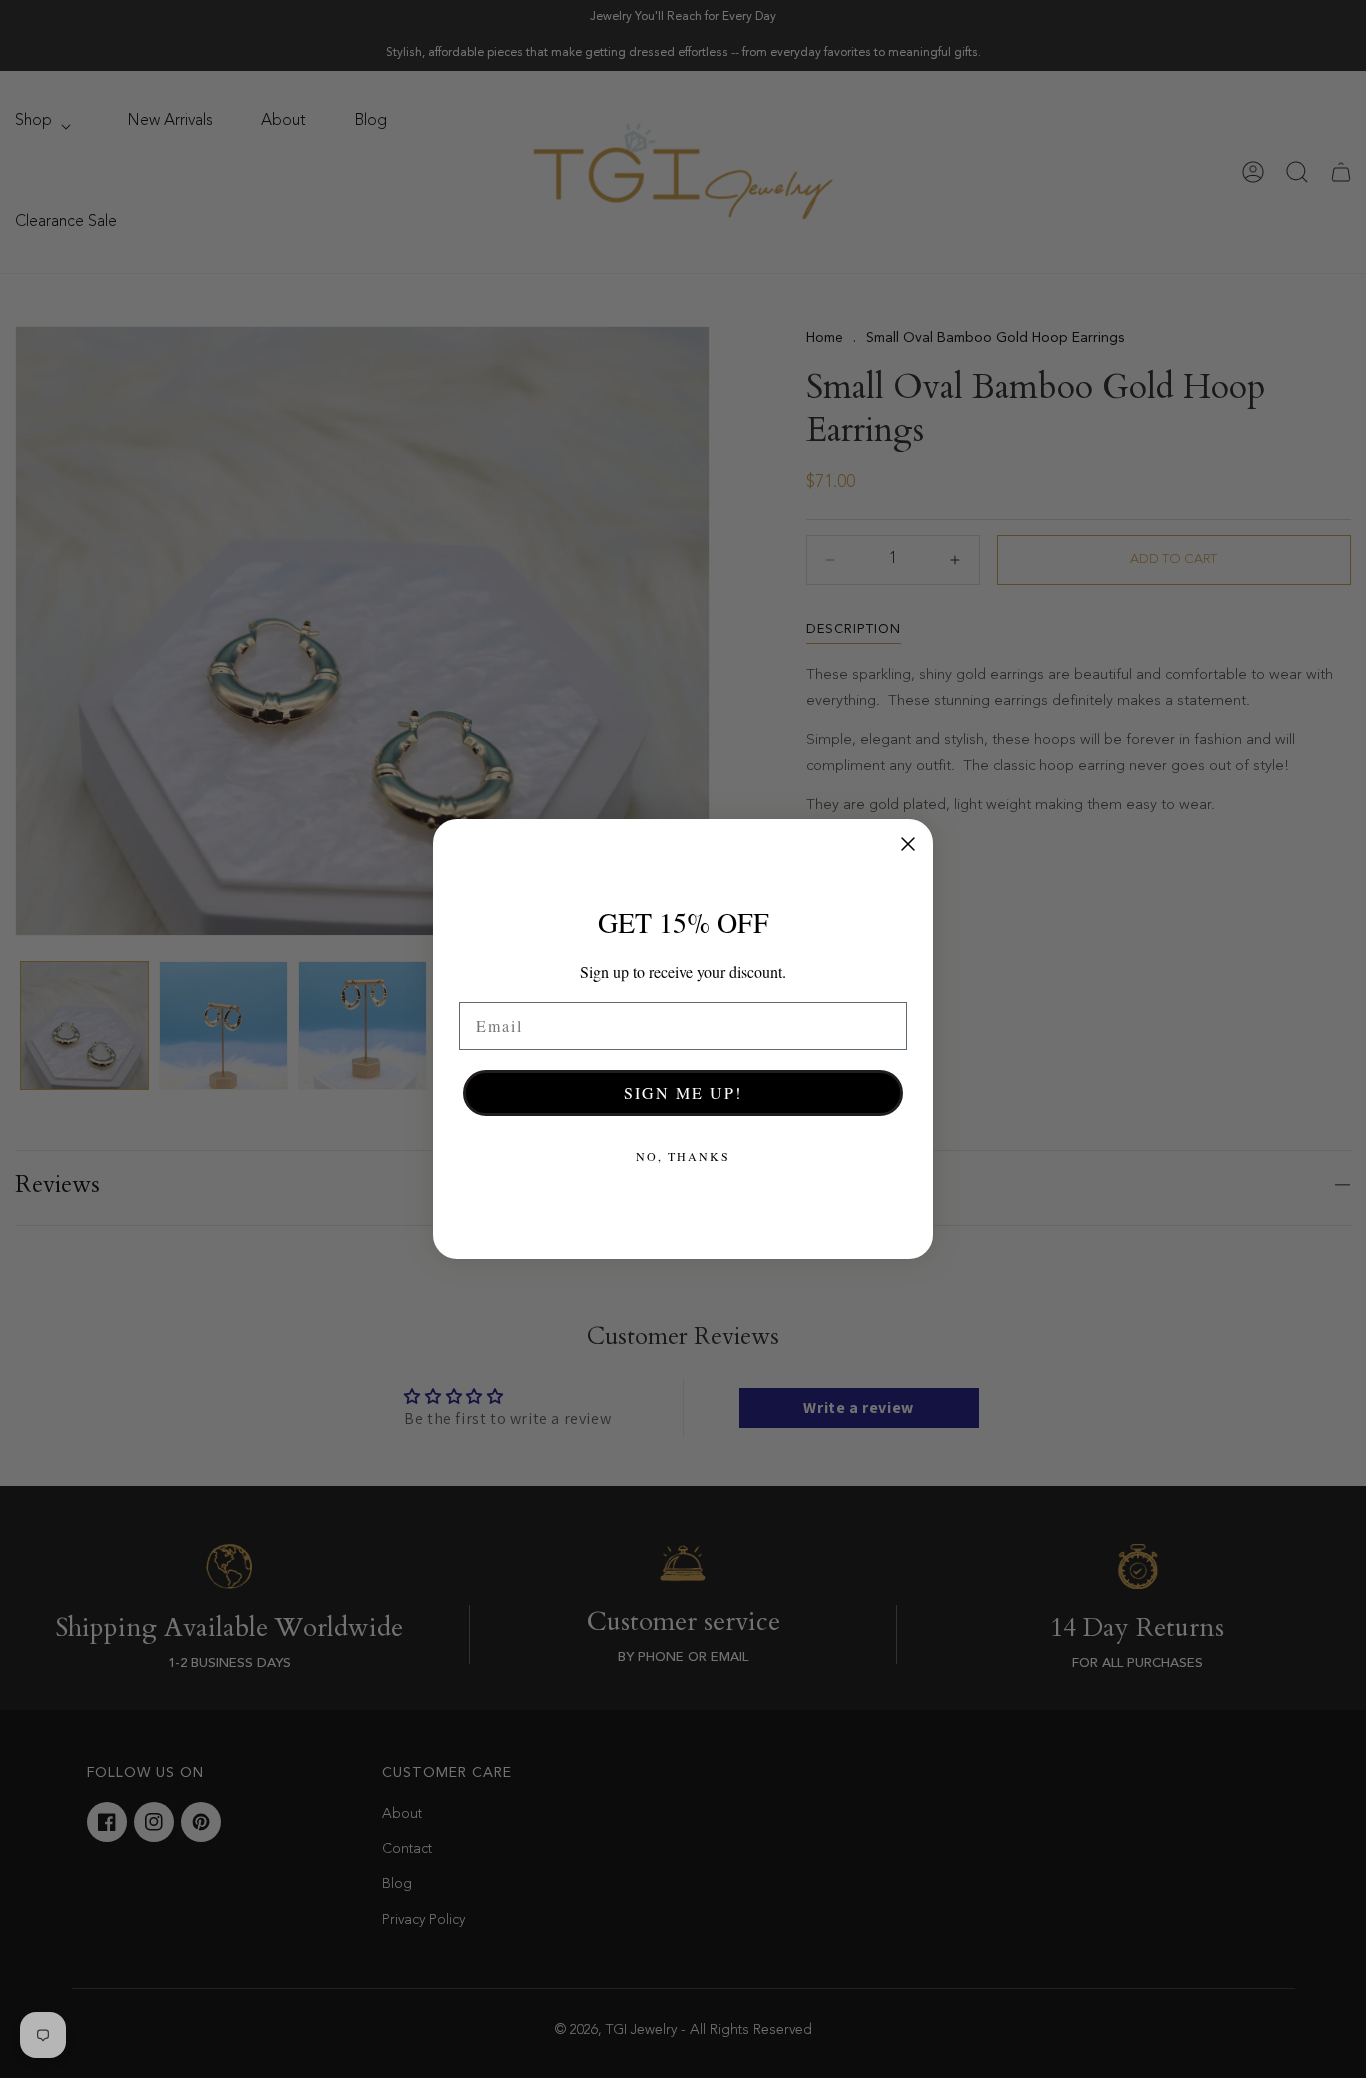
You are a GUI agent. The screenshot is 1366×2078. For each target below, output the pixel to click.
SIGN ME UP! (683, 1092)
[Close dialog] (908, 844)
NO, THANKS (683, 1156)
